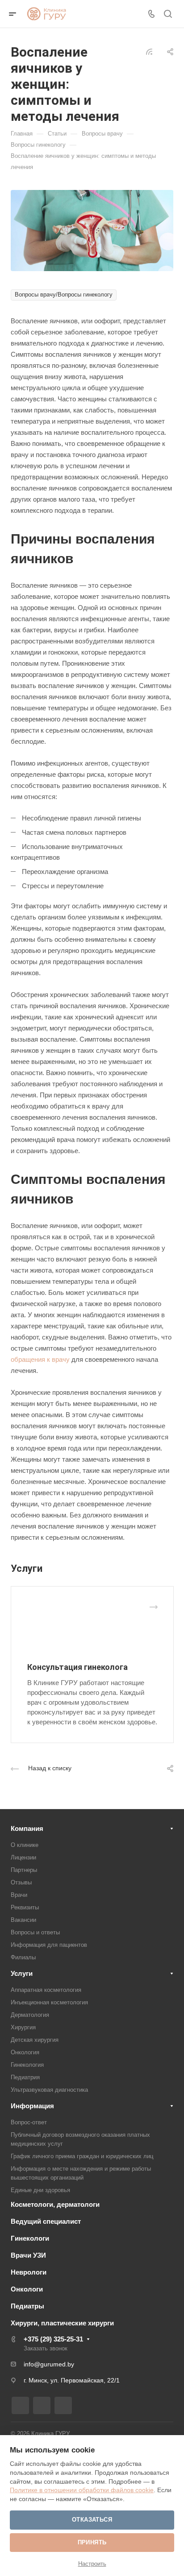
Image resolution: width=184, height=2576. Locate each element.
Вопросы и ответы (35, 1932)
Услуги (22, 1973)
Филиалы (23, 1957)
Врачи (19, 1895)
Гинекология (27, 2065)
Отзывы (21, 1882)
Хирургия (23, 2027)
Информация (32, 2106)
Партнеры (24, 1870)
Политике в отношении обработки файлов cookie (82, 2490)
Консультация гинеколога (77, 1667)
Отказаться (92, 2520)
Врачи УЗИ (28, 2255)
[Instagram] (42, 2405)
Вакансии (23, 1920)
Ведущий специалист (46, 2221)
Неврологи (29, 2272)
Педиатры (27, 2306)
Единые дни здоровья (40, 2190)
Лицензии (23, 1857)
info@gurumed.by (49, 2364)
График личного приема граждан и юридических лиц (82, 2156)
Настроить (92, 2564)
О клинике (25, 1845)
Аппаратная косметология (46, 1990)
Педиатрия (25, 2077)
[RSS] (149, 51)
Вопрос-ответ (29, 2122)
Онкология (25, 2052)
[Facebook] (20, 2405)
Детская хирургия (35, 2040)
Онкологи (27, 2289)
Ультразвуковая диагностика (49, 2090)
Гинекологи (30, 2238)
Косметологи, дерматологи (55, 2204)
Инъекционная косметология (49, 2002)
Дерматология (30, 2015)
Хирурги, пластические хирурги (62, 2323)
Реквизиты (25, 1907)
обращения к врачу (40, 1359)
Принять (92, 2542)
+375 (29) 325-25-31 (53, 2339)
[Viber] (63, 2405)
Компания (27, 1828)
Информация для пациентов (49, 1945)
